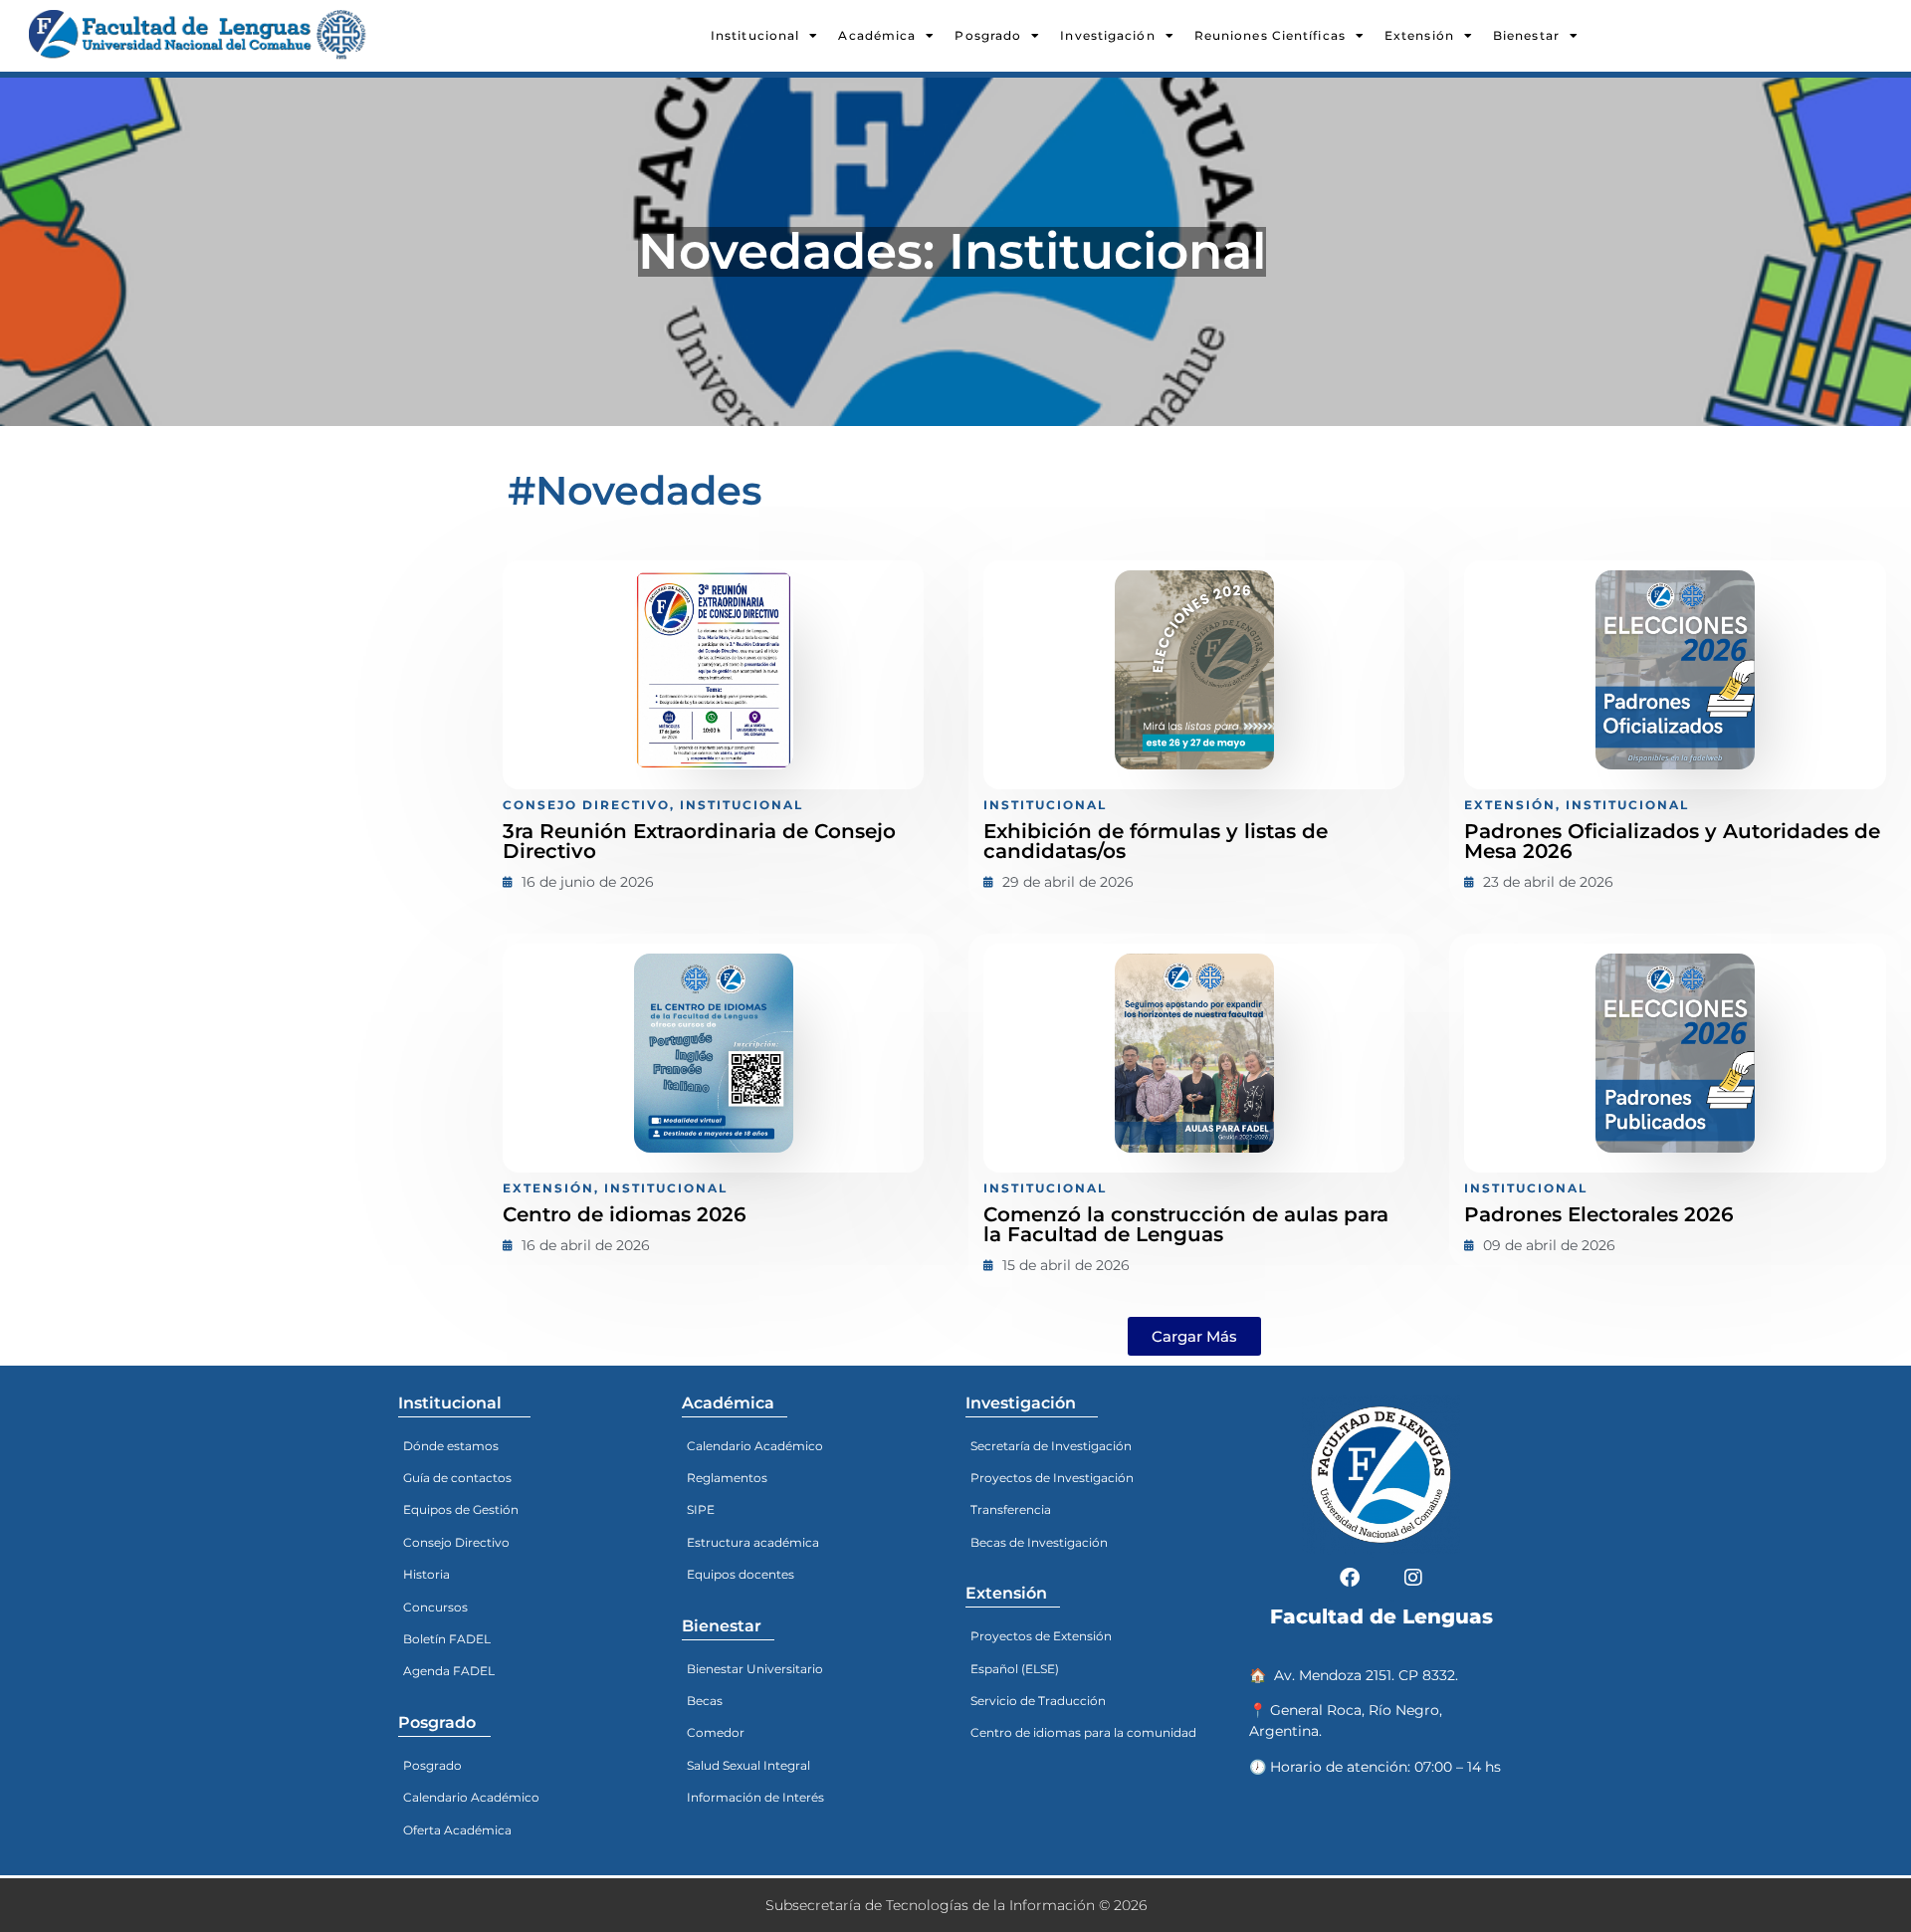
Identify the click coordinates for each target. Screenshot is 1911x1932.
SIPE (701, 1509)
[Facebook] (1350, 1578)
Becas (705, 1701)
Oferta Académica (457, 1830)
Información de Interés (755, 1797)
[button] (1194, 1336)
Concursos (435, 1607)
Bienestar (1526, 35)
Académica (877, 35)
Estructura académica (753, 1542)
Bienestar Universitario (755, 1669)
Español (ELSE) (1015, 1669)
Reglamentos (727, 1478)
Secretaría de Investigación (1051, 1446)
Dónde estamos (451, 1446)
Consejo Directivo (456, 1542)
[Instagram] (1413, 1578)
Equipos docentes (741, 1574)
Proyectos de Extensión (1041, 1636)
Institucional (755, 35)
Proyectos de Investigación (1052, 1478)
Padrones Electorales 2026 (1599, 1214)
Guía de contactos (457, 1478)
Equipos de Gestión (461, 1509)
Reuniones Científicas (1270, 35)
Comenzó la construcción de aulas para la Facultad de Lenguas (1186, 1224)
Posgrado (988, 35)
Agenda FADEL (449, 1671)
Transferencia (1011, 1509)
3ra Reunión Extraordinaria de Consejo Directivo (699, 841)
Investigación (1107, 35)
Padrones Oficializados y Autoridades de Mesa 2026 (1672, 841)
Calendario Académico (471, 1797)
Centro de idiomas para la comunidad (1083, 1732)
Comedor (716, 1732)
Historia (426, 1574)
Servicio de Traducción (1038, 1701)
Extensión (1419, 35)
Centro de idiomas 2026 (625, 1214)
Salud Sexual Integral (748, 1765)
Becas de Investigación (1039, 1542)
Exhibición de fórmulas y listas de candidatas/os (1156, 841)
